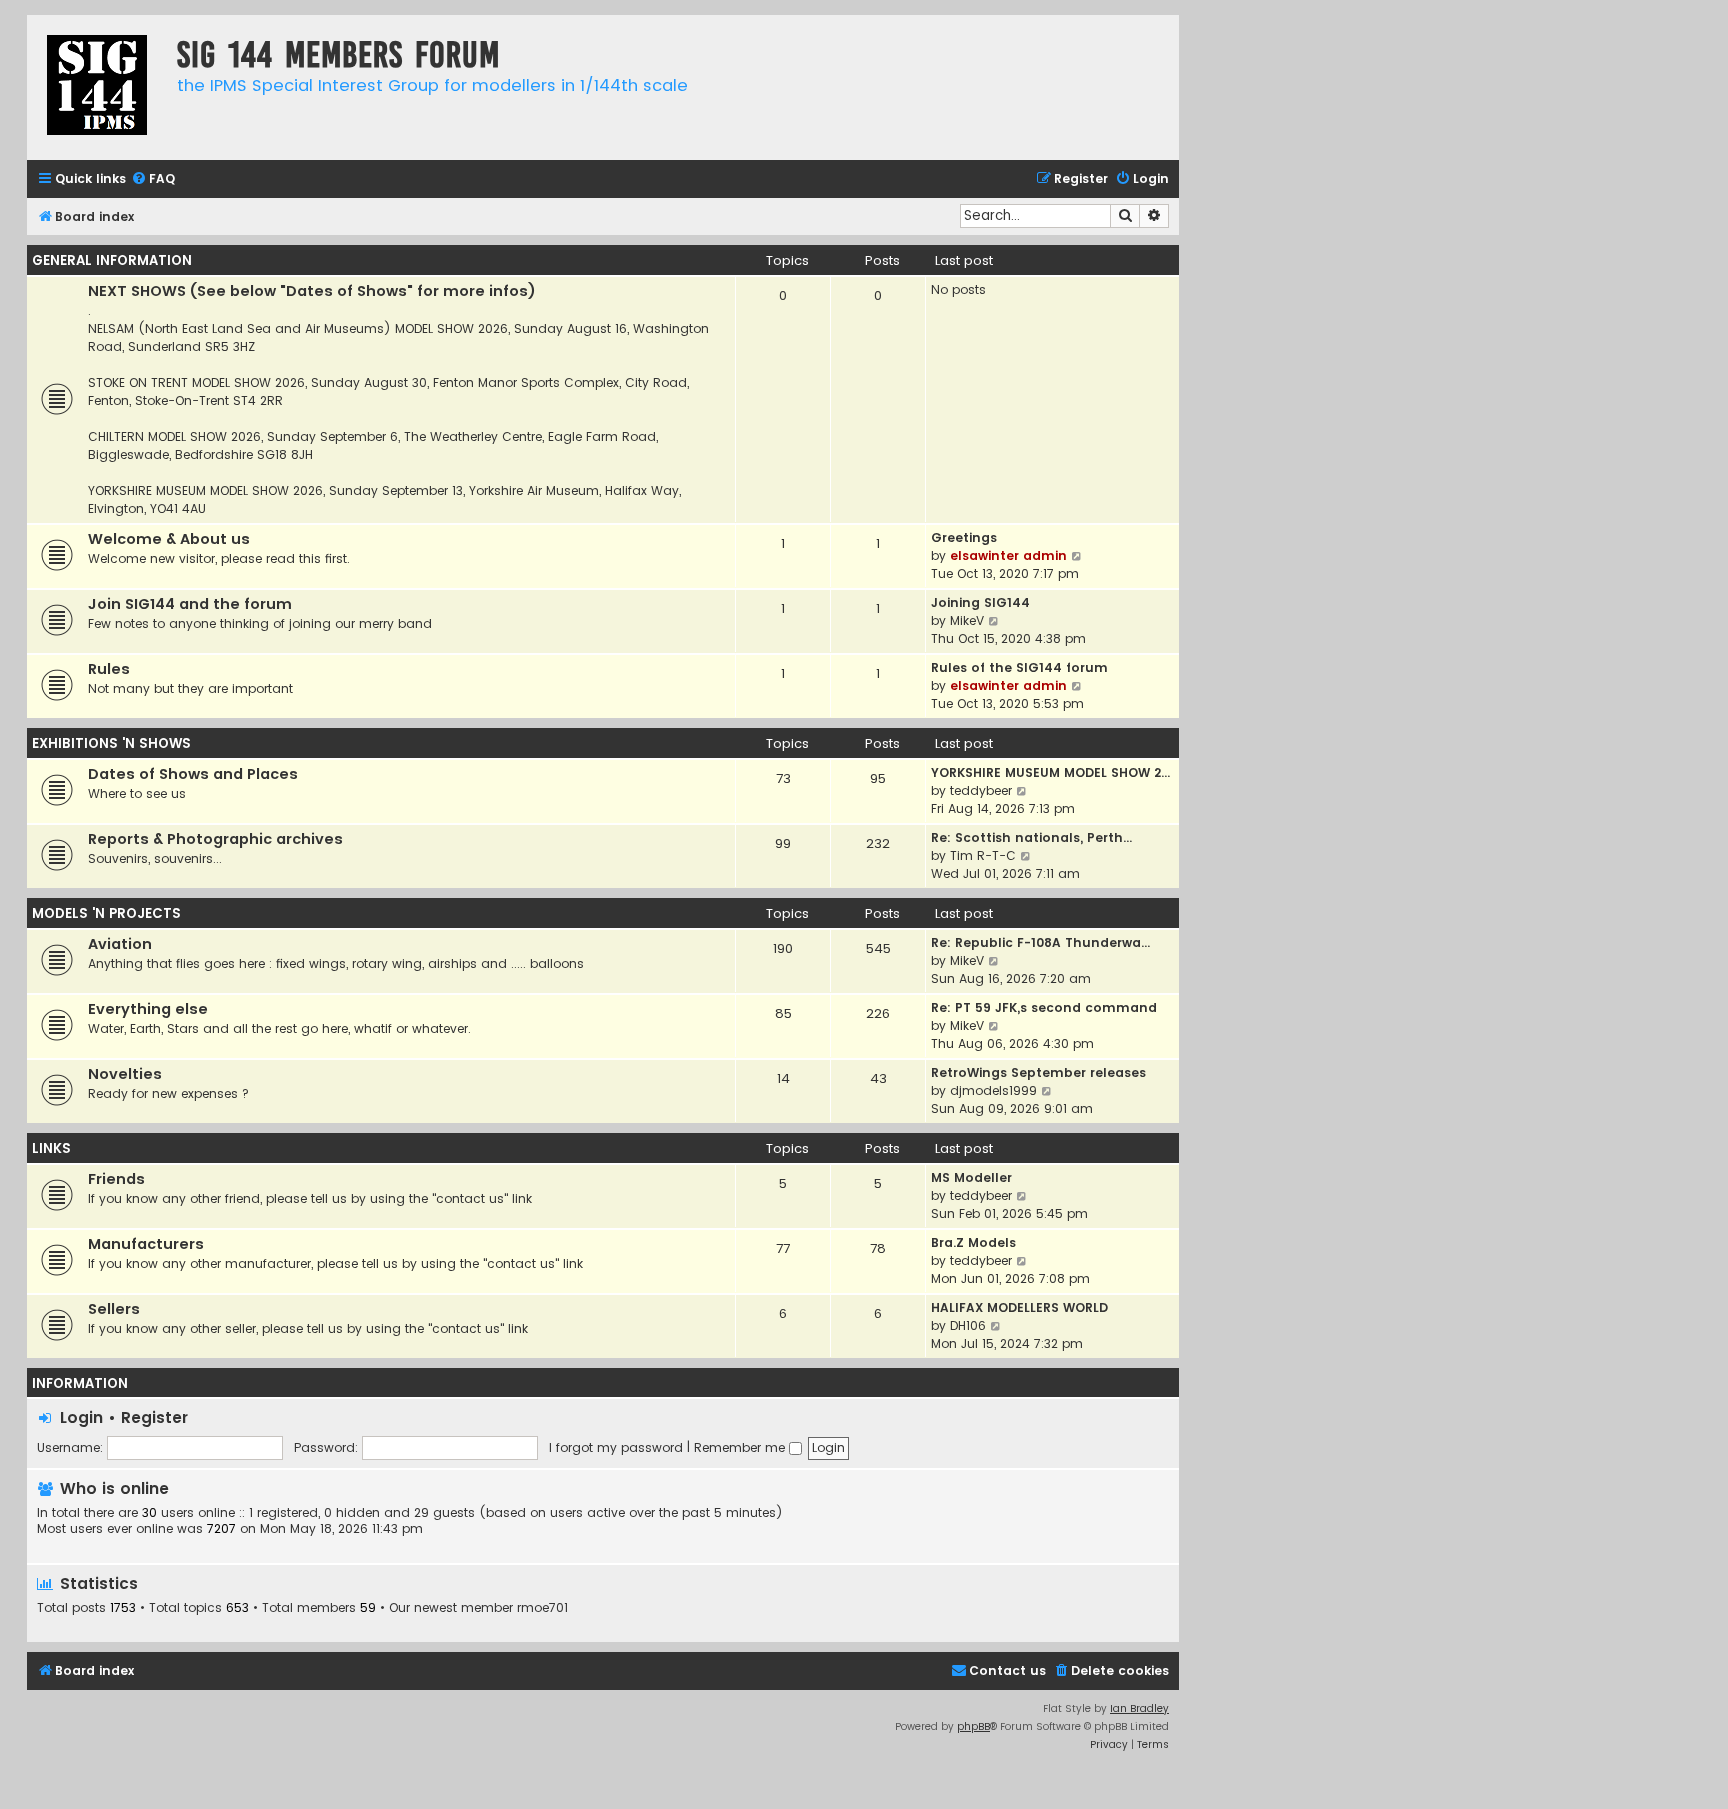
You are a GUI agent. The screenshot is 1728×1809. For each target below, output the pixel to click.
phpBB (973, 1726)
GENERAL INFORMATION (112, 260)
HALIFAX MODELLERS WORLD (1019, 1307)
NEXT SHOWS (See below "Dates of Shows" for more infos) (312, 291)
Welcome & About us (169, 539)
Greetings (964, 537)
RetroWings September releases (1038, 1072)
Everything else (148, 1009)
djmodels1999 (993, 1090)
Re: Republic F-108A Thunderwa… (1040, 942)
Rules (109, 669)
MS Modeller (971, 1177)
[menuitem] (153, 179)
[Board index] (97, 87)
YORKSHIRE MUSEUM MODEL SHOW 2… (1050, 772)
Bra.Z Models (973, 1242)
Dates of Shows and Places (193, 774)
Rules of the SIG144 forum (1019, 667)
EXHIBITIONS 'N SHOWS (111, 743)
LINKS (51, 1148)
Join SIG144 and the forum (190, 604)
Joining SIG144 (980, 602)
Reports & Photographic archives (215, 839)
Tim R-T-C (983, 855)
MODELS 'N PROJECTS (106, 913)
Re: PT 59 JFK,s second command (1044, 1007)
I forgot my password (616, 1447)
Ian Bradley (1139, 1708)
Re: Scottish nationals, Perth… (1031, 837)
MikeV (967, 620)
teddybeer (981, 790)
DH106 (968, 1325)
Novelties (125, 1074)
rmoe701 (542, 1608)
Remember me (741, 1447)
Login (81, 1417)
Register (154, 1417)
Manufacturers (146, 1244)
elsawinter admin (1008, 555)
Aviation (120, 944)
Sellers (114, 1309)
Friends (116, 1179)
